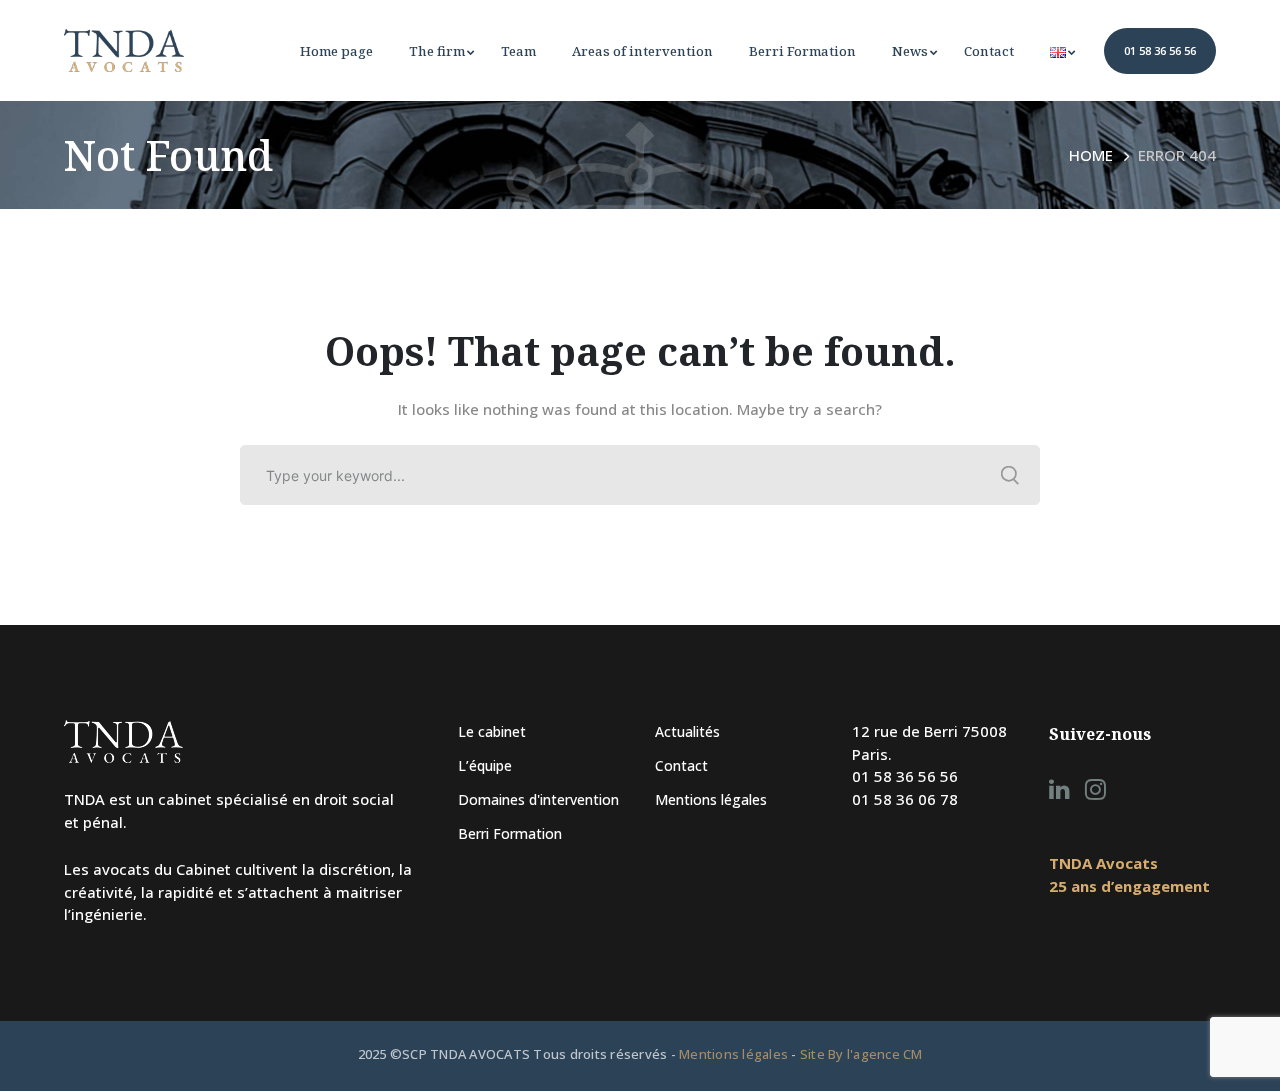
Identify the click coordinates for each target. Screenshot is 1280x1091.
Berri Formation (510, 833)
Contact (681, 765)
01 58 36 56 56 (1160, 50)
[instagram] (1095, 789)
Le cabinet (492, 731)
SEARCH (1010, 475)
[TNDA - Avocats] (124, 49)
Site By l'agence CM (861, 1054)
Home (1091, 155)
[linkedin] (1059, 789)
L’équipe (485, 765)
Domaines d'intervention (538, 799)
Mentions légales (711, 799)
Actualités (687, 731)
